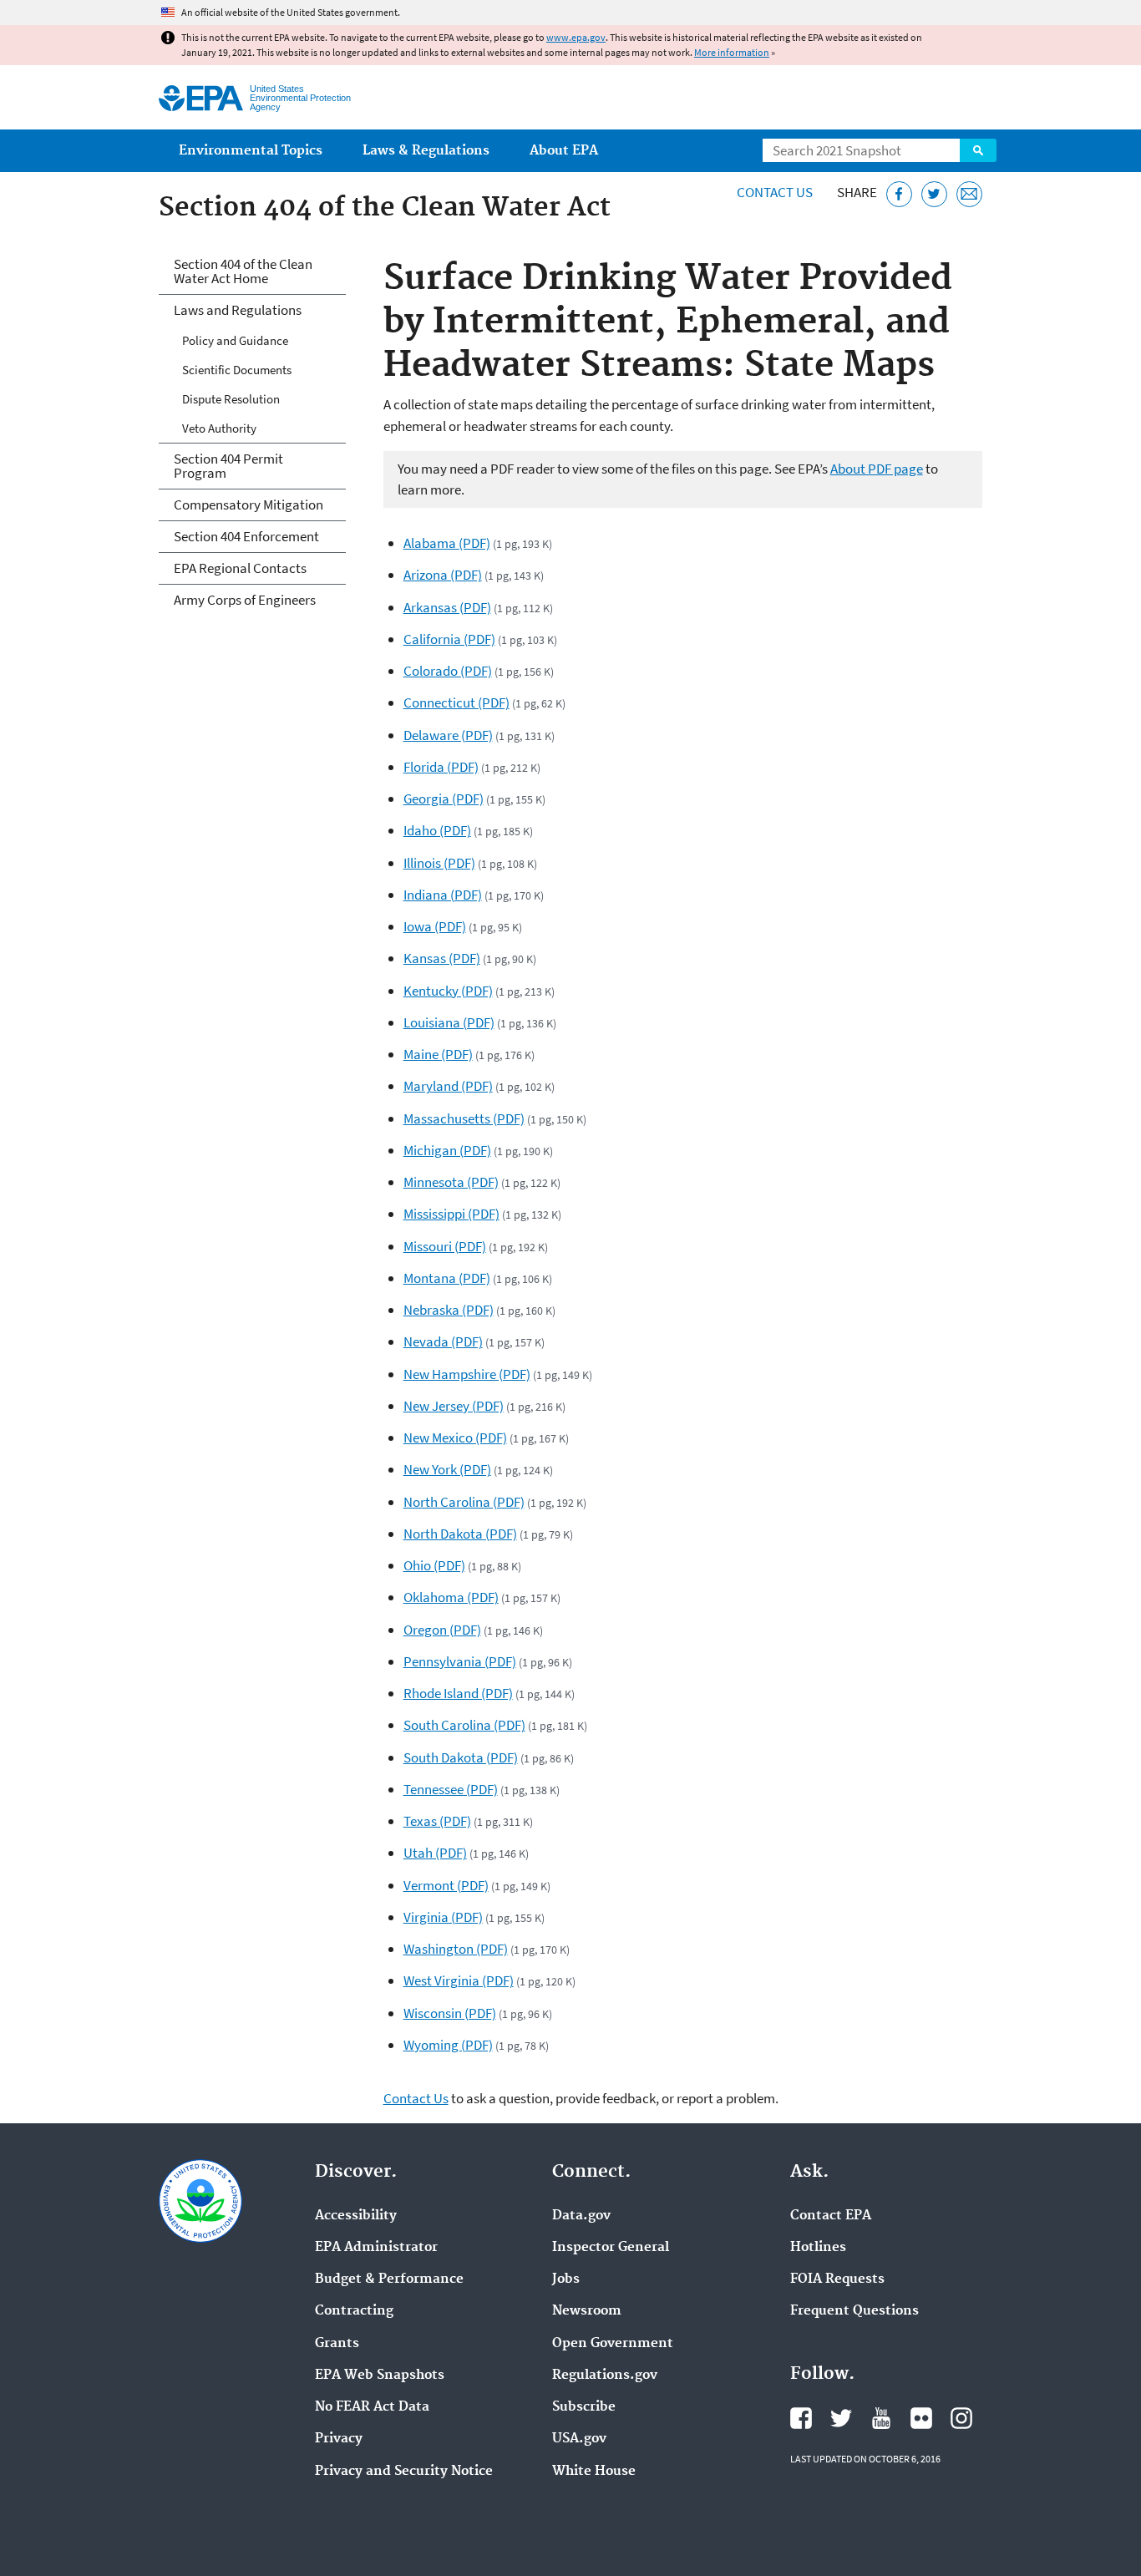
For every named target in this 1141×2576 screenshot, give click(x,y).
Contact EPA (831, 2216)
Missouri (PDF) (445, 1246)
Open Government (613, 2344)
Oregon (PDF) (442, 1630)
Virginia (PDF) (443, 1917)
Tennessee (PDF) (451, 1789)
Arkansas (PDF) (447, 607)
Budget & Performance (389, 2279)
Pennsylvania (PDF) (460, 1661)
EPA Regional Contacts (240, 568)
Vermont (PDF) (446, 1885)
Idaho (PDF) (437, 830)
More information (732, 52)
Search (978, 150)
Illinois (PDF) (439, 863)
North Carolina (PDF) (464, 1502)
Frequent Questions (854, 2311)
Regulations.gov (605, 2376)
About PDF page (877, 469)
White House (594, 2472)
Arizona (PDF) (443, 575)
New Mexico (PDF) (455, 1438)
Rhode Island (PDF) (458, 1693)
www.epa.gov (576, 37)
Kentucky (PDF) (448, 991)
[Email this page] (969, 194)
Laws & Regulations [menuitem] (426, 151)
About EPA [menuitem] (564, 151)
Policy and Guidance (235, 340)
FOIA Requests (837, 2279)
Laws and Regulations (238, 310)
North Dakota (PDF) (460, 1534)
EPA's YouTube (881, 2418)
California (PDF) (449, 639)
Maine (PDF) (438, 1054)
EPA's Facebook (801, 2418)
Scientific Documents (237, 370)
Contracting (354, 2311)
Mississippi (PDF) (451, 1214)
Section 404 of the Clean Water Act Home (243, 271)
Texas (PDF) (437, 1821)
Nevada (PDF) (443, 1341)
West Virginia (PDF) (459, 1980)
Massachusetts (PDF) (464, 1118)
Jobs (566, 2279)
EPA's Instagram (961, 2418)
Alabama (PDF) (447, 543)
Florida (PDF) (441, 767)
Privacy (339, 2439)
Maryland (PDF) (448, 1086)
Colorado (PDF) (448, 671)
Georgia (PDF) (444, 799)
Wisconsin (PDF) (450, 2013)
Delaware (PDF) (448, 735)
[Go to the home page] (201, 98)
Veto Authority (219, 428)
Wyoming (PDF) (448, 2045)
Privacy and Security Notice (404, 2472)
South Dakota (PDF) (461, 1757)
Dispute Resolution (231, 399)
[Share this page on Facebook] (899, 194)
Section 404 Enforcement (246, 536)
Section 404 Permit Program (228, 466)
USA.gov (579, 2439)
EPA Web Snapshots (380, 2376)
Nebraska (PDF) (449, 1310)
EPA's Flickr (921, 2418)
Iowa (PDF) (435, 926)
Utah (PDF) (435, 1853)
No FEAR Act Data (372, 2407)
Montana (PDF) (447, 1278)
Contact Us (775, 192)
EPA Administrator (376, 2248)
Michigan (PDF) (447, 1150)
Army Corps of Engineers (245, 600)
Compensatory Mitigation (248, 505)
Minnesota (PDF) (451, 1182)
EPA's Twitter (841, 2418)
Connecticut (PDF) (456, 702)
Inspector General (611, 2248)
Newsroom (587, 2311)
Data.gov (581, 2216)
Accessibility (356, 2216)
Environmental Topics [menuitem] (251, 151)
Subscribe (584, 2407)
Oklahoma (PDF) (451, 1597)
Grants (337, 2344)
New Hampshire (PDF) (467, 1374)
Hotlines (818, 2248)
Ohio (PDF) (434, 1565)
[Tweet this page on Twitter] (934, 194)
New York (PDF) (447, 1469)
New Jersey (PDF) (454, 1406)
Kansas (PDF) (442, 958)
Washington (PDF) (456, 1949)
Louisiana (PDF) (449, 1022)
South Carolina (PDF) (464, 1725)
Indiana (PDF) (443, 895)
